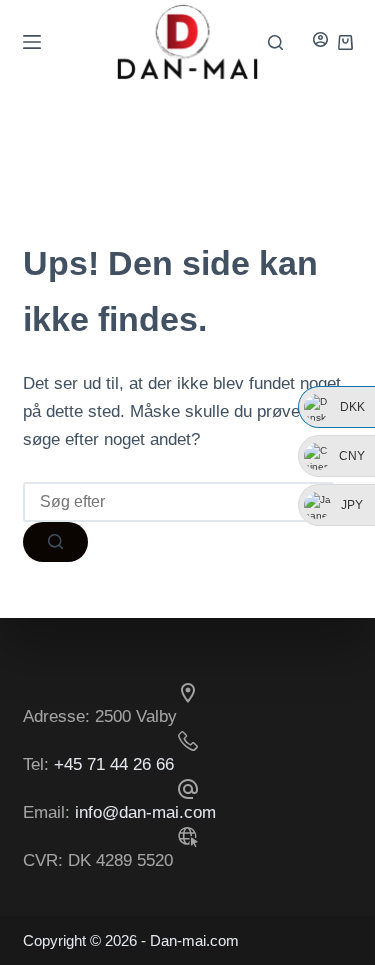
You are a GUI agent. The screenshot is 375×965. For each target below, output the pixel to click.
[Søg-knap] (55, 542)
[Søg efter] (275, 42)
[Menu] (32, 42)
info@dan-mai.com (145, 812)
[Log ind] (320, 41)
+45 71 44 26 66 (114, 764)
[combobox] (178, 502)
